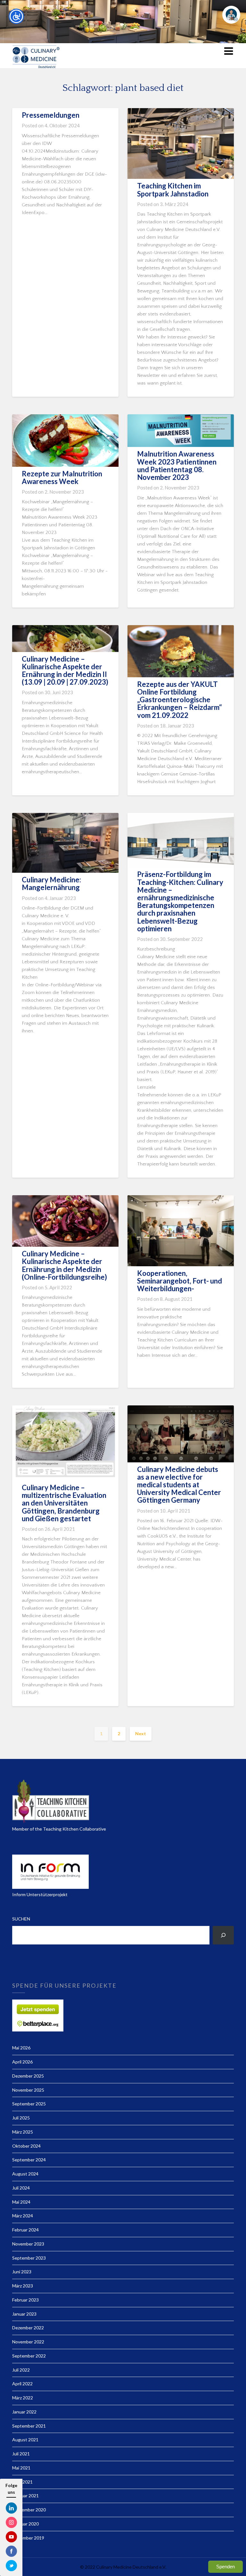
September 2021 (29, 2426)
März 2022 (23, 2398)
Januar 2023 (24, 2314)
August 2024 (25, 2174)
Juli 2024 (21, 2188)
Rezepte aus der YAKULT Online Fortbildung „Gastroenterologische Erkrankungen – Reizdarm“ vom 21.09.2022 (180, 700)
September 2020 (29, 2510)
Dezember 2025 (28, 2076)
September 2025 (29, 2104)
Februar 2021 (25, 2496)
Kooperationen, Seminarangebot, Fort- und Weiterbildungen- (180, 1281)
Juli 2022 (21, 2370)
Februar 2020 (25, 2524)
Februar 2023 (25, 2300)
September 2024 (29, 2160)
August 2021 (25, 2440)
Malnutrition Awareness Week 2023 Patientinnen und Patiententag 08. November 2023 (177, 465)
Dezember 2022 (28, 2328)
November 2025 (28, 2090)
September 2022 (29, 2356)
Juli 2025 (21, 2118)
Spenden (225, 2567)
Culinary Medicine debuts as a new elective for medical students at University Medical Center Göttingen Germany (179, 1485)
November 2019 (28, 2538)
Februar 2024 (25, 2230)
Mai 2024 (21, 2202)
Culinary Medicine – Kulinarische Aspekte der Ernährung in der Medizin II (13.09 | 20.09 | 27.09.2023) (65, 671)
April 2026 (22, 2062)
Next (141, 1733)
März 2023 (23, 2286)
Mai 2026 (21, 2048)
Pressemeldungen (51, 115)
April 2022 (22, 2384)
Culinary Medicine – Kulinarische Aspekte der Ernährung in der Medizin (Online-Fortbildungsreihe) (64, 1265)
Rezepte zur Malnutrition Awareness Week (62, 477)
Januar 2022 (24, 2412)
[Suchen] (223, 1935)
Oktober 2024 (26, 2146)
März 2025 (23, 2132)
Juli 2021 (21, 2454)
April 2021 (22, 2482)
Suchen (21, 1919)
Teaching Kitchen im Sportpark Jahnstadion (173, 190)
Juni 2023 (22, 2272)
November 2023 (28, 2244)
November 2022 (28, 2342)
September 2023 (29, 2258)
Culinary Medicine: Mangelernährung (51, 883)
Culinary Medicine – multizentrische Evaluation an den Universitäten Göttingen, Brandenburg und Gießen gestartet (64, 1503)
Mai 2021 (21, 2468)
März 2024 (23, 2216)
